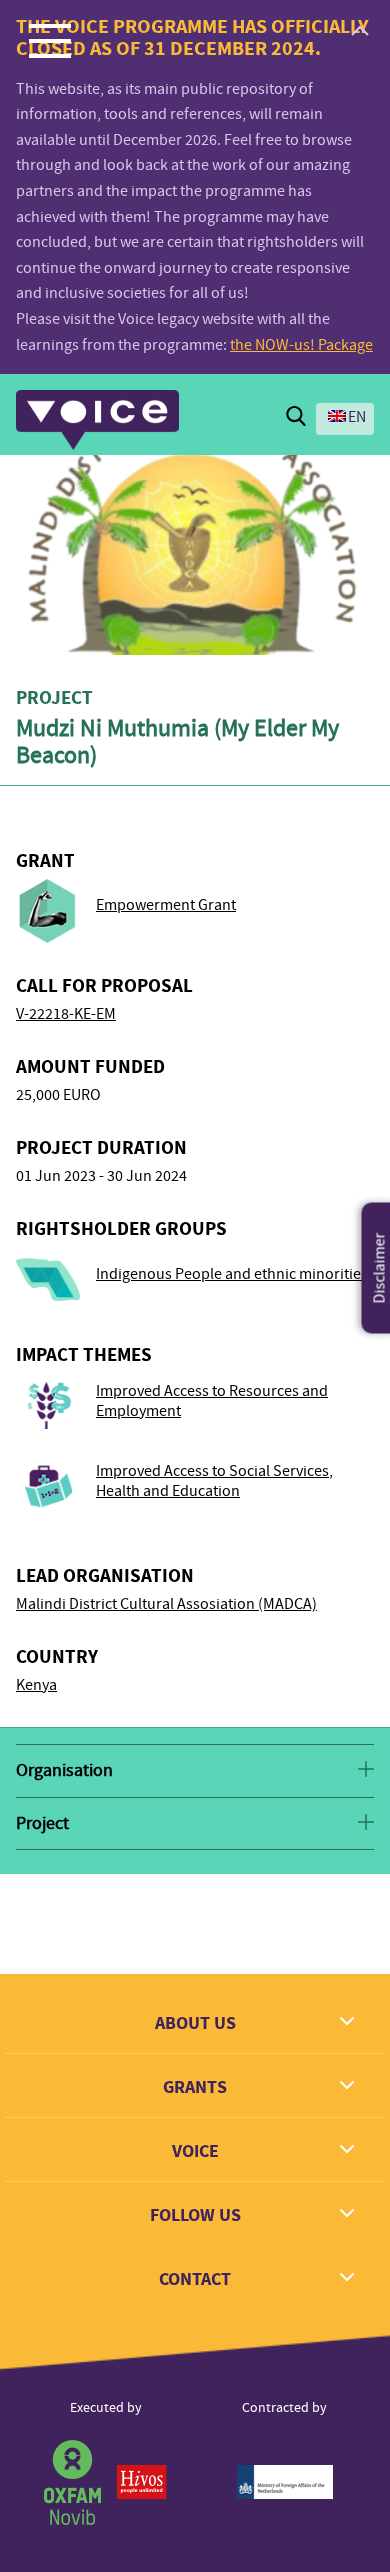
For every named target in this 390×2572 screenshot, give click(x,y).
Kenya (36, 1685)
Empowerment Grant (166, 905)
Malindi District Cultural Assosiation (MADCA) (166, 1604)
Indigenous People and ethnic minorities (232, 1274)
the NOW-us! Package (301, 345)
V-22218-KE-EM (66, 1014)
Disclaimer (380, 1268)
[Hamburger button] (50, 40)
